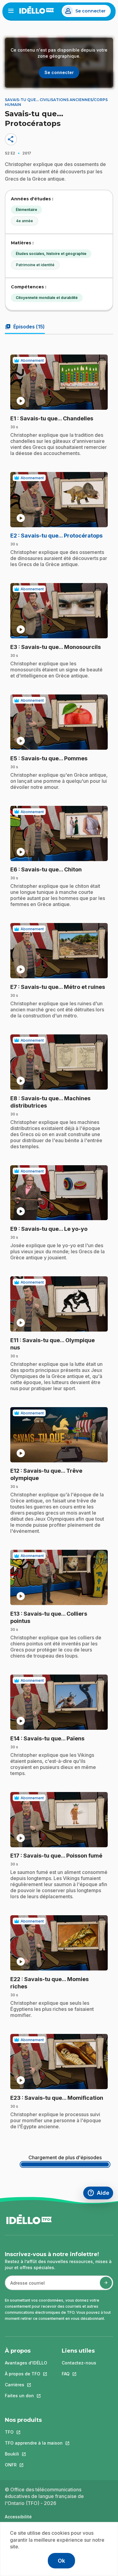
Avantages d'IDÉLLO (26, 2363)
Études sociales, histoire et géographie (51, 254)
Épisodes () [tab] (25, 327)
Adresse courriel (25, 2286)
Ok (61, 2561)
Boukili (34, 2454)
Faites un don (26, 2396)
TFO (34, 2432)
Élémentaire (26, 210)
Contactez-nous (79, 2363)
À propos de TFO (26, 2374)
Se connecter (90, 11)
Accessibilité (18, 2517)
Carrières (26, 2385)
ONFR (34, 2465)
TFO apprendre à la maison (34, 2443)
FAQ (79, 2374)
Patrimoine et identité (35, 265)
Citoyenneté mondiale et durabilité (47, 298)
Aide (100, 2194)
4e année (25, 221)
